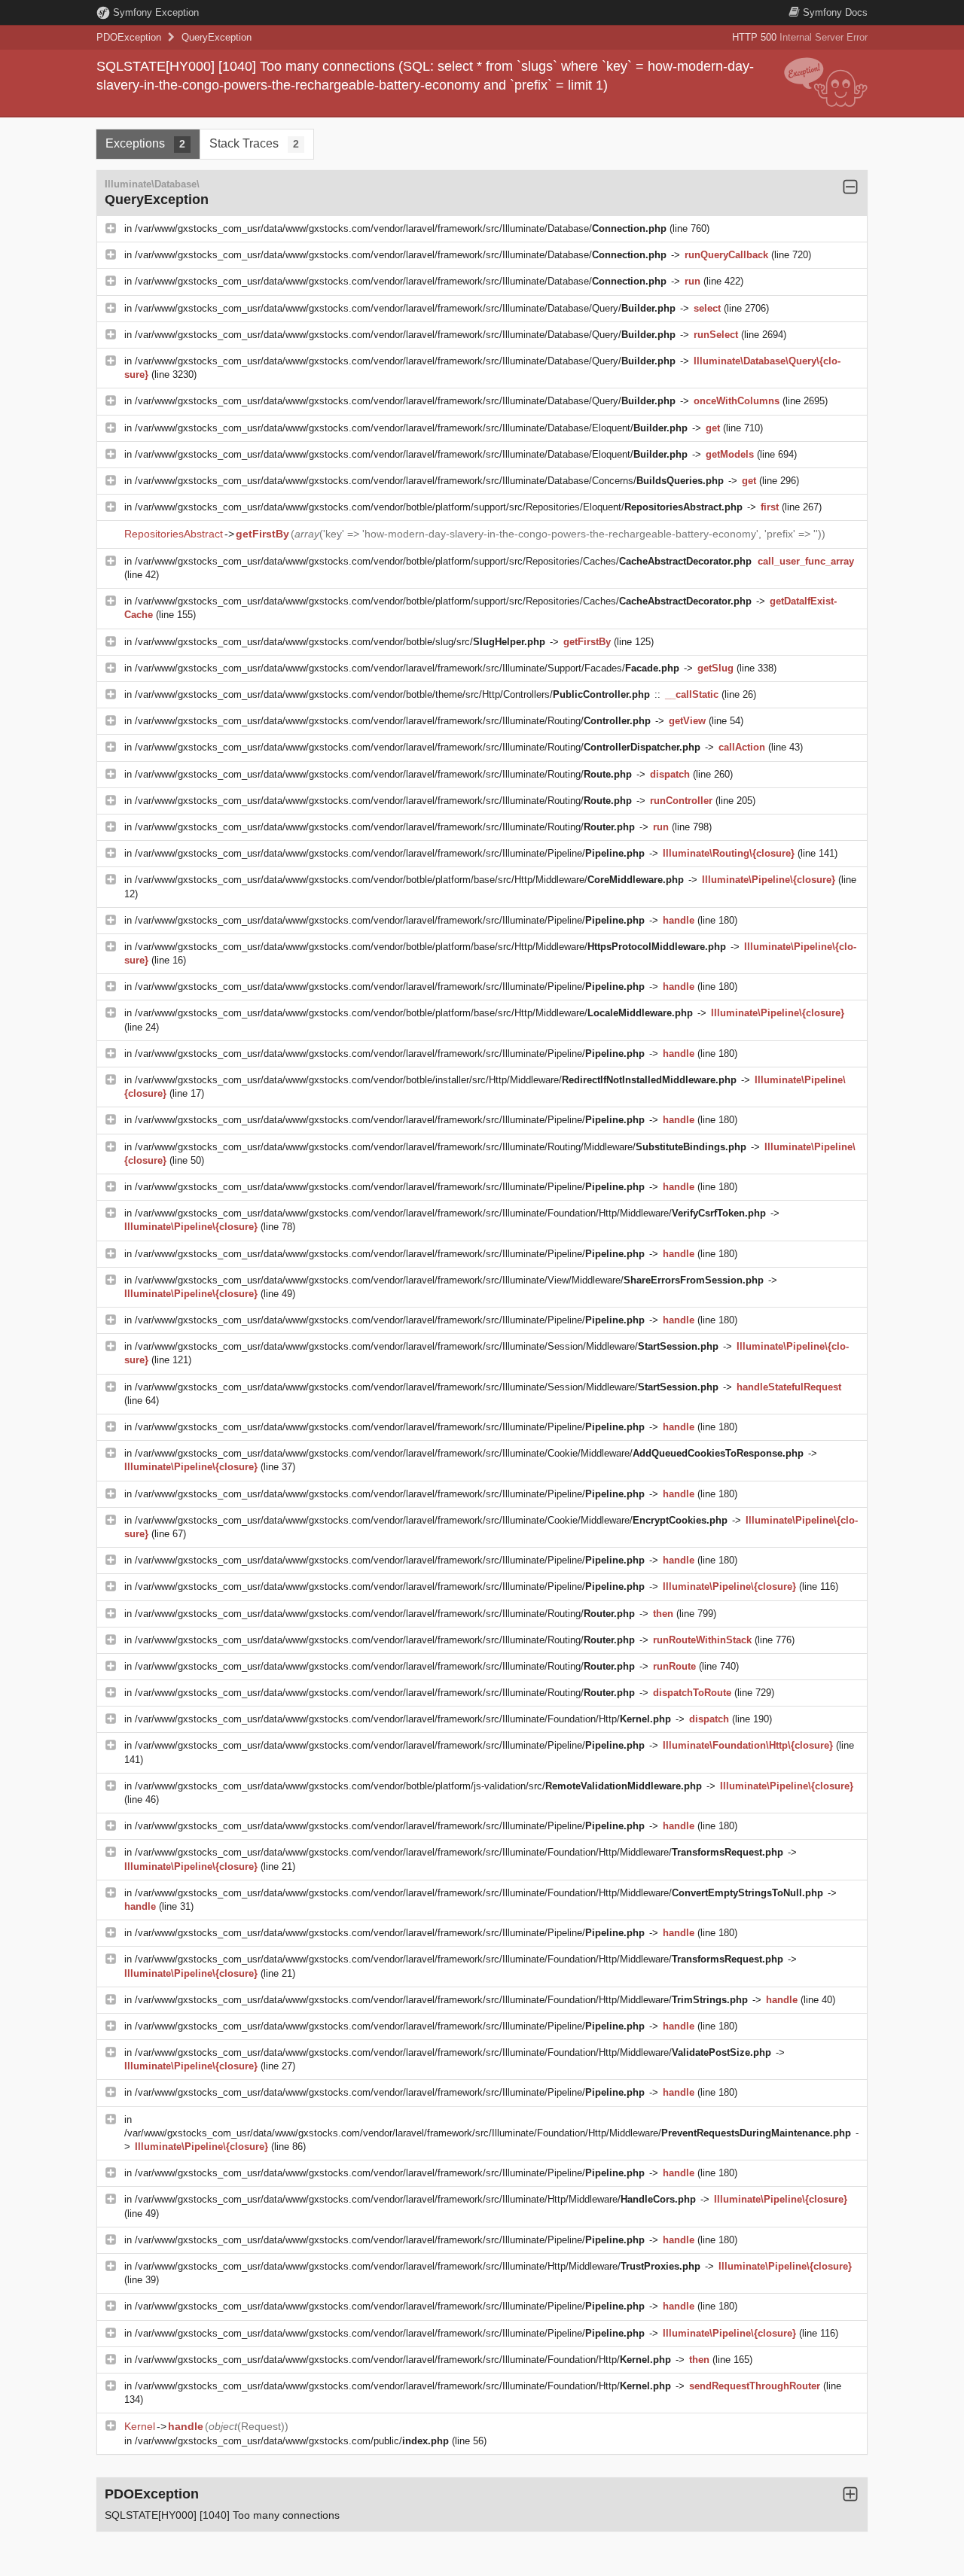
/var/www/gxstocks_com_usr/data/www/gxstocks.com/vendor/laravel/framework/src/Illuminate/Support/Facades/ (407, 668)
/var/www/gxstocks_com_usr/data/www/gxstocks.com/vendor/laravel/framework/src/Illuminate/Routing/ (393, 721)
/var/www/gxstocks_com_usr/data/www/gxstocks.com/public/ (292, 2441)
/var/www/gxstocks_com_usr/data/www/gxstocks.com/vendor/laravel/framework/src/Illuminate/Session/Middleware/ (427, 1346)
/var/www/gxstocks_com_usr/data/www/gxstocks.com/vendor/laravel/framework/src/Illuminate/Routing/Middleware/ (441, 1147)
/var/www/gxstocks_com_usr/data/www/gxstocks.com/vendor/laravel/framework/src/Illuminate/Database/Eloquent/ (411, 428)
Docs (835, 12)
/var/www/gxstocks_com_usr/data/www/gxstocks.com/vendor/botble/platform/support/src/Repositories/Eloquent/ (439, 507)
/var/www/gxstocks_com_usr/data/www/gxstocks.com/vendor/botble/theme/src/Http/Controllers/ (392, 694)
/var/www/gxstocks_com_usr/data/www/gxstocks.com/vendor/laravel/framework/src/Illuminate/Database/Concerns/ (429, 481)
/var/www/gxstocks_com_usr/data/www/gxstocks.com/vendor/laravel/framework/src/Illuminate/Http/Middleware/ (415, 2199)
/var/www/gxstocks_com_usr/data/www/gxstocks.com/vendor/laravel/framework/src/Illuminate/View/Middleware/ (449, 1280)
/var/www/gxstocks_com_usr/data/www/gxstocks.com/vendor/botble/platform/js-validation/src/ (418, 1786)
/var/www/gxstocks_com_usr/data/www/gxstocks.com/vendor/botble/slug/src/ (340, 642)
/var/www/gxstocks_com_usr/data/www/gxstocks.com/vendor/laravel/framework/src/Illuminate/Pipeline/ (390, 853)
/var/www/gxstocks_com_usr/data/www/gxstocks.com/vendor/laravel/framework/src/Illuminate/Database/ (401, 228)
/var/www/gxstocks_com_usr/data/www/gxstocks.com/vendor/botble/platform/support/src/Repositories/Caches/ (443, 561)
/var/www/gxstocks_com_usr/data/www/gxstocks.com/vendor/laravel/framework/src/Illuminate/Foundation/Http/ (403, 1719)
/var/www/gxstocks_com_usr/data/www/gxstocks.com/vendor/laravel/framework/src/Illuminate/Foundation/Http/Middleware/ (450, 1213)
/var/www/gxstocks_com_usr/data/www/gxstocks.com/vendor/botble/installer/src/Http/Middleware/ (436, 1080)
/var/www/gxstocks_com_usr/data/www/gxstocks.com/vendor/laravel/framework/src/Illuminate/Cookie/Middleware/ (469, 1453)
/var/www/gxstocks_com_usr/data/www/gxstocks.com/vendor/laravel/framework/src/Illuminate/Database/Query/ (405, 308)
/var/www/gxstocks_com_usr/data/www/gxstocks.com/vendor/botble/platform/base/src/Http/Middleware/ (409, 880)
